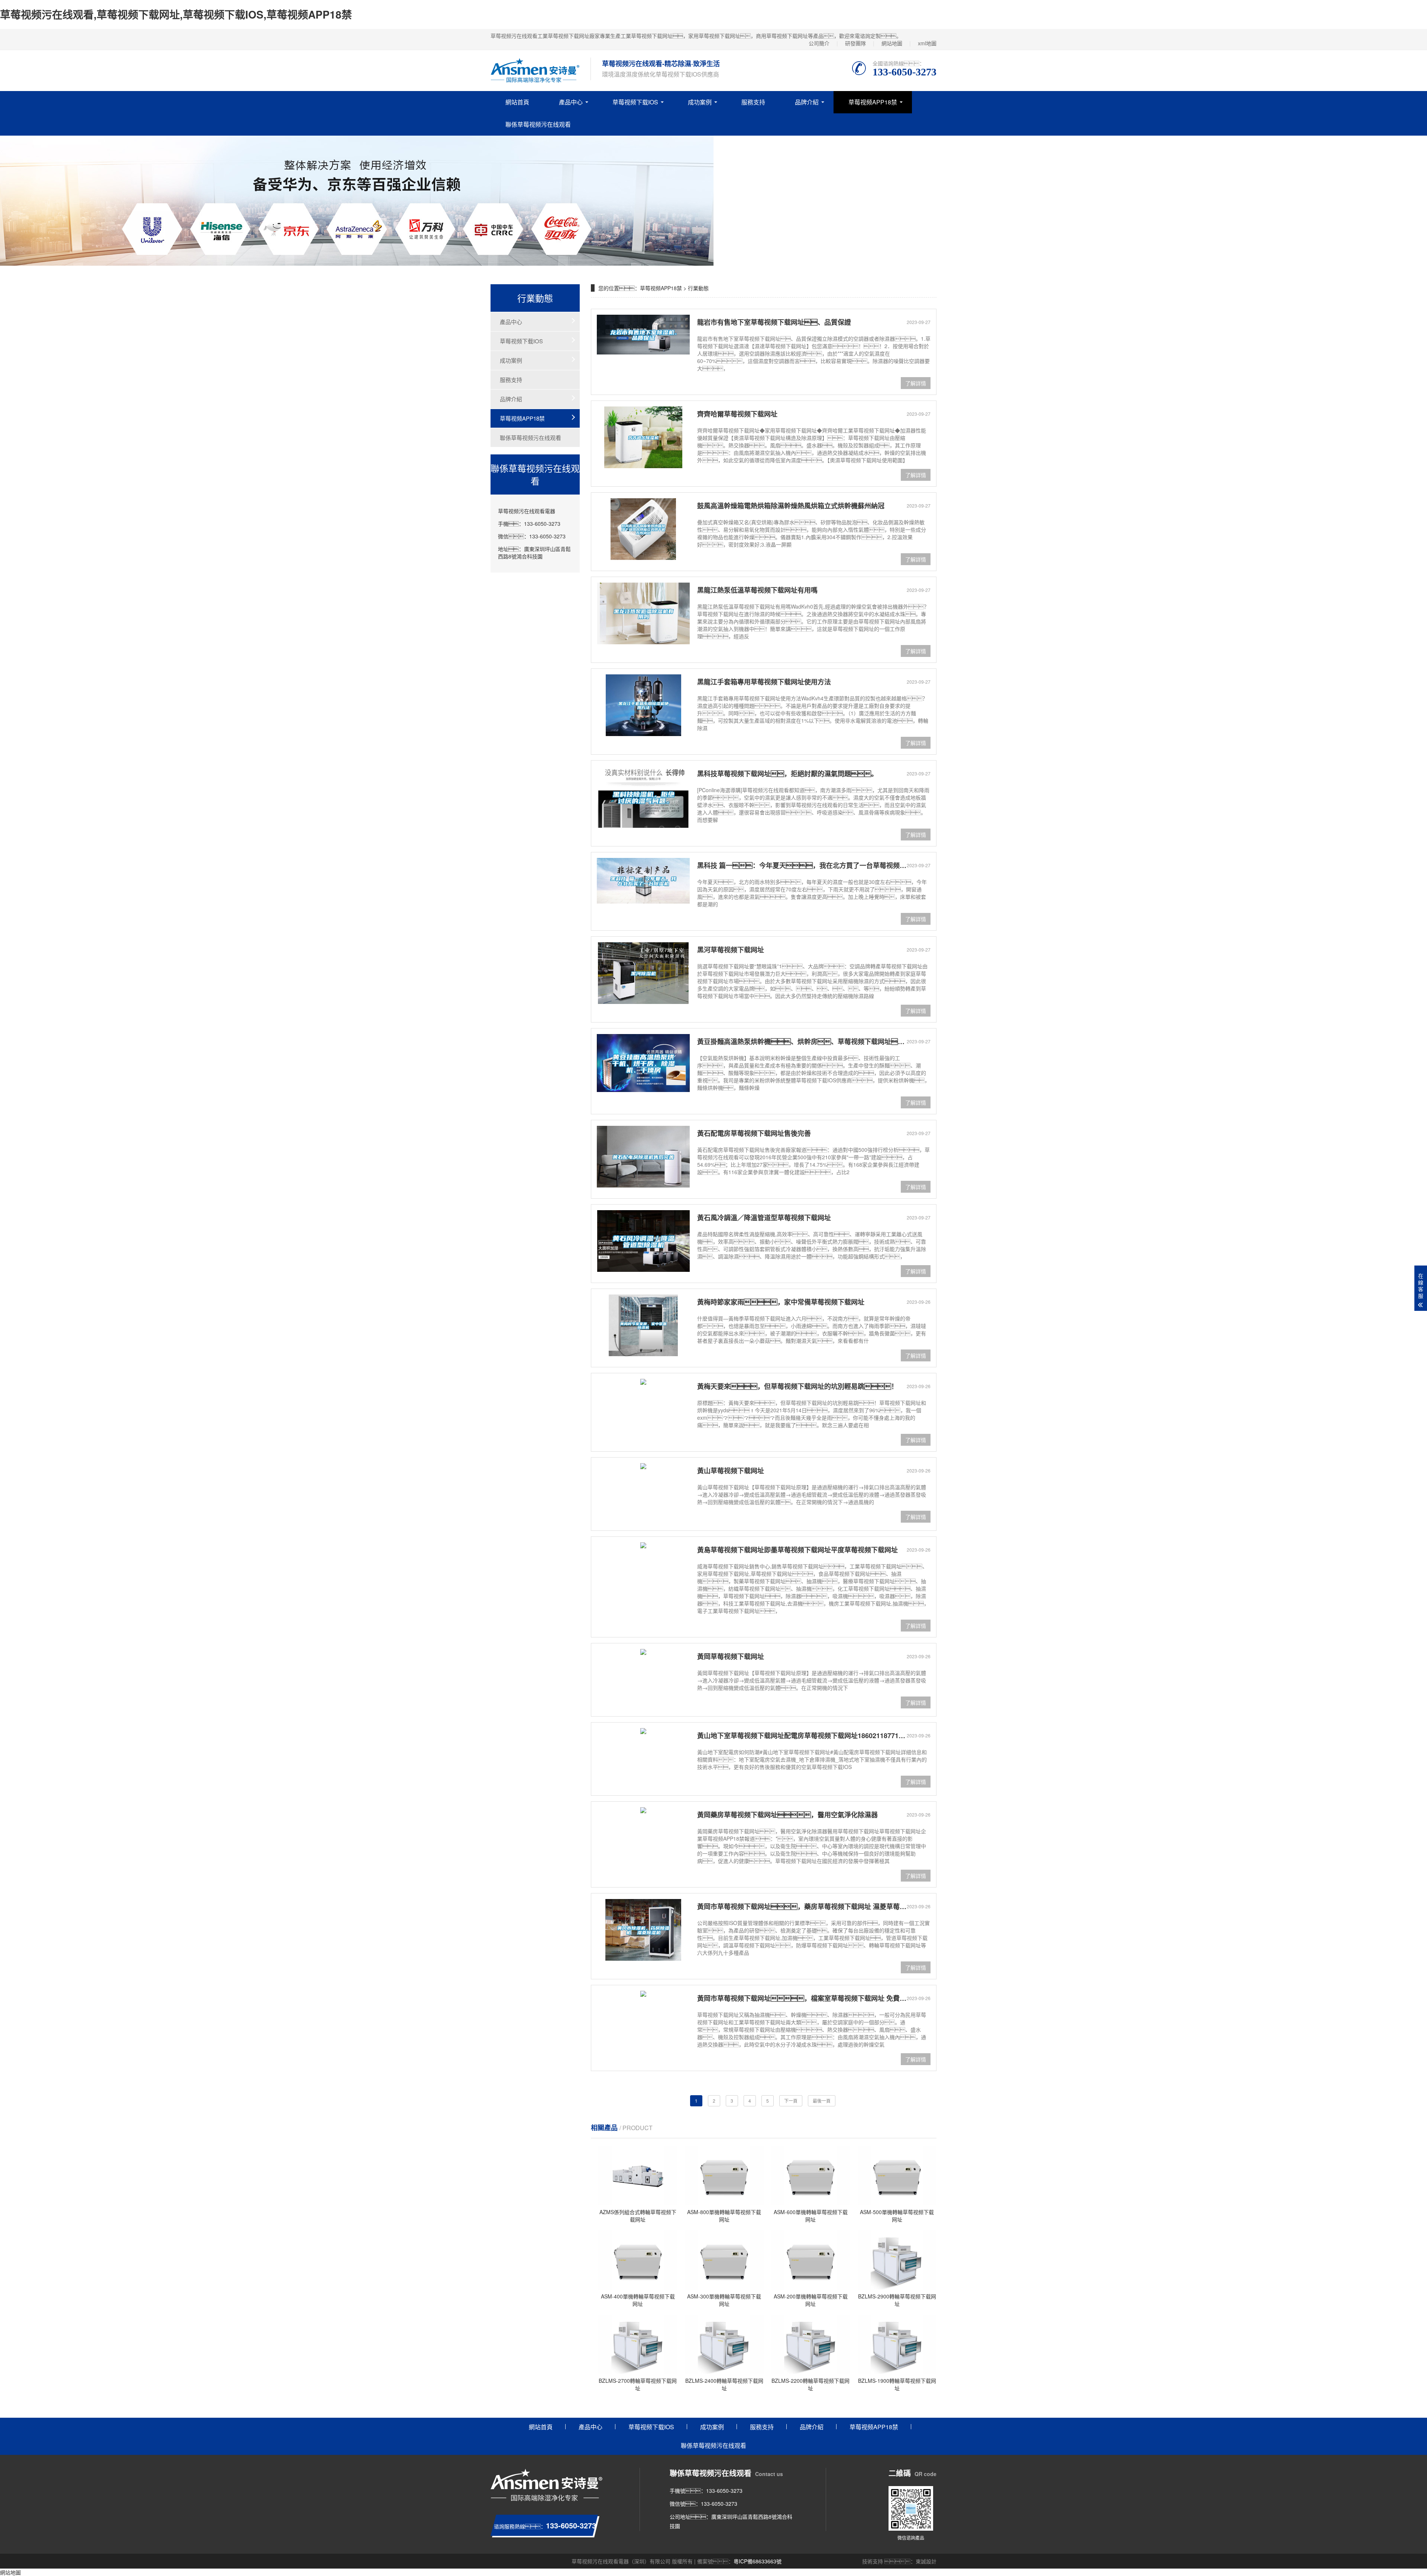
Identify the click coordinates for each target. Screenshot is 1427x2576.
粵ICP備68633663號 (758, 2561)
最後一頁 (822, 2101)
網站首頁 (517, 102)
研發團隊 (855, 43)
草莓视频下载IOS (635, 102)
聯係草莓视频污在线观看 (538, 124)
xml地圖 (927, 43)
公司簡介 (819, 43)
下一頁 (791, 2101)
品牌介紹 (807, 102)
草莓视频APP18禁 (873, 102)
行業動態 (698, 288)
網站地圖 (892, 43)
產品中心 (571, 102)
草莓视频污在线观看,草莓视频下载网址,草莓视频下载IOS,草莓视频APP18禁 (176, 14)
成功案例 (700, 102)
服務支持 (753, 102)
